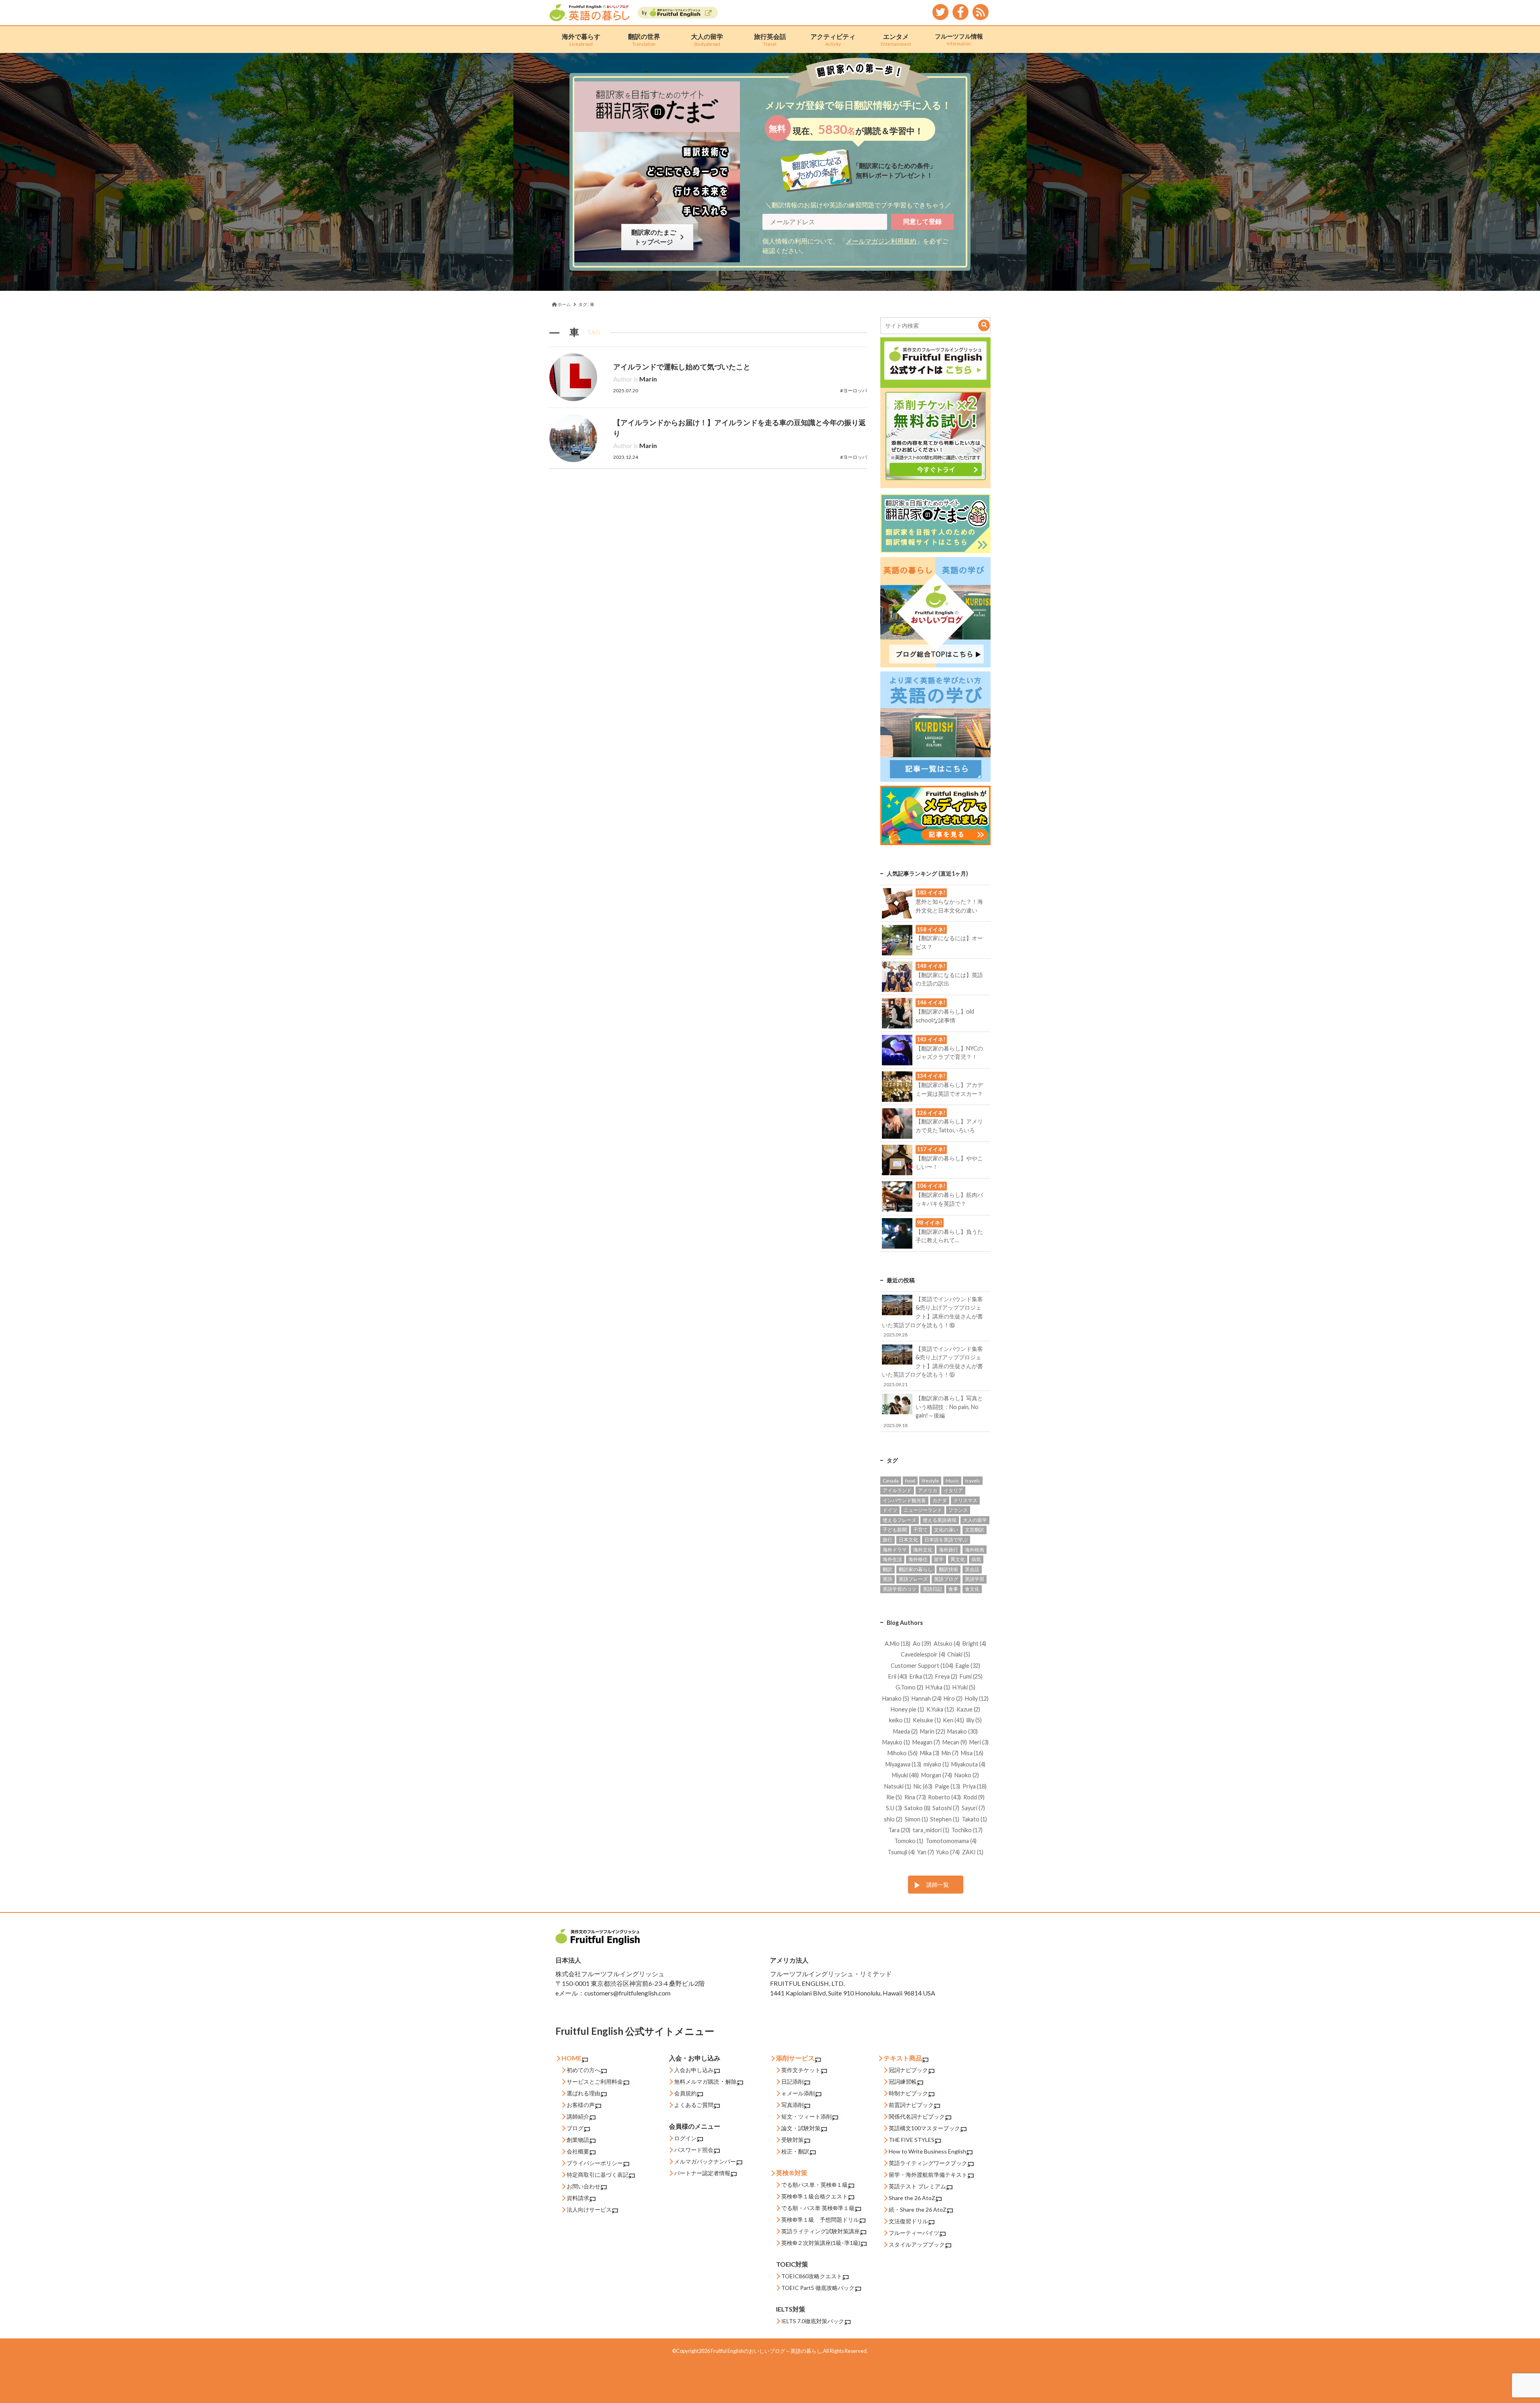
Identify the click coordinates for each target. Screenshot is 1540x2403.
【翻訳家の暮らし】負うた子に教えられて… (949, 1231)
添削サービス (795, 2058)
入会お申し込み (694, 2070)
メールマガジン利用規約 (881, 241)
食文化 (972, 1589)
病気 (976, 1559)
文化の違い (946, 1530)
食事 (953, 1589)
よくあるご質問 (694, 2105)
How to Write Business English (927, 2151)
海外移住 (918, 1559)
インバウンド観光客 (904, 1500)
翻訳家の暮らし (916, 1569)
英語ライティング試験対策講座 (821, 2231)
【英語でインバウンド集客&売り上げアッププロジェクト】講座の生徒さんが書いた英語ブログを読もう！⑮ (932, 1366)
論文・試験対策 (801, 2128)
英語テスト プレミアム (917, 2186)
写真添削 (792, 2105)
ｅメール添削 (798, 2093)
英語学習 (975, 1579)
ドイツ (890, 1510)
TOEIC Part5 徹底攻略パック (818, 2288)
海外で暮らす (581, 40)
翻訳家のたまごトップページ (655, 237)
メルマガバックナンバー (705, 2161)
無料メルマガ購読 (697, 2082)
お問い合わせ (584, 2186)
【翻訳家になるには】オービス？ (949, 938)
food (910, 1481)
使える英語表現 (940, 1520)
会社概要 (578, 2151)
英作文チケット (801, 2070)
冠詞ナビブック (908, 2070)
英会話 (972, 1569)
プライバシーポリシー (595, 2163)
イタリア (953, 1490)
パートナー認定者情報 (702, 2173)
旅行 (888, 1540)
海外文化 (923, 1550)
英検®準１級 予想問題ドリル (820, 2219)
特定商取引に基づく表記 (598, 2175)
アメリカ (928, 1490)
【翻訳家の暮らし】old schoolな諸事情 (945, 1011)
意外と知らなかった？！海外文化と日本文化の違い (949, 901)
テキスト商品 (903, 2058)
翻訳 (888, 1569)
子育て (920, 1530)
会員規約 (685, 2093)
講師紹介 (578, 2116)
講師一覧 (938, 1885)
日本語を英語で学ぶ (946, 1540)
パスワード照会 (694, 2150)
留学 (939, 1559)
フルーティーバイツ (914, 2233)
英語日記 (932, 1589)
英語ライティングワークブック (928, 2163)
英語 (888, 1579)
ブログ (575, 2128)
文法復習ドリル (908, 2221)
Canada (891, 1481)
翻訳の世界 (644, 40)
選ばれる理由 (584, 2093)
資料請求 (578, 2198)
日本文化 (908, 1540)
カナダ (940, 1500)
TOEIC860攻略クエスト (812, 2276)
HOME (571, 2058)
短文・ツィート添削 (806, 2116)
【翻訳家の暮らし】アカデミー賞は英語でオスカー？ (949, 1085)
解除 (731, 2082)
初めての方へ (584, 2070)
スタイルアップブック (917, 2244)
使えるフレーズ (900, 1520)
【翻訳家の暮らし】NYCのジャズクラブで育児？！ (949, 1048)
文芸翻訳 (975, 1530)
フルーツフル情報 (959, 39)
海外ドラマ (895, 1550)
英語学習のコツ (900, 1589)
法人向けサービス (589, 2209)
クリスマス (965, 1500)
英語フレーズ (913, 1579)
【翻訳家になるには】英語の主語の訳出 (949, 975)
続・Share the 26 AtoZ (918, 2209)
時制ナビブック (908, 2093)
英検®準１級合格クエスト (815, 2196)
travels (973, 1481)
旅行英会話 (770, 40)
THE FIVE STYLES (912, 2140)
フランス (958, 1510)
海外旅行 (948, 1550)
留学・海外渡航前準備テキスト (928, 2175)
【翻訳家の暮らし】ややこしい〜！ (949, 1158)
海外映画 (975, 1550)
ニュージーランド (923, 1510)
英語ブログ (946, 1579)
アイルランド (897, 1490)
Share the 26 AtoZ (912, 2198)
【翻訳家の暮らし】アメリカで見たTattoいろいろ (949, 1121)
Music (952, 1481)
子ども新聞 (895, 1530)
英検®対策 (792, 2173)
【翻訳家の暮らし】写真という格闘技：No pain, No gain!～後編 (933, 1411)
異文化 (958, 1559)
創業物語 (578, 2140)
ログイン (685, 2138)
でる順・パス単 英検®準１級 (818, 2208)
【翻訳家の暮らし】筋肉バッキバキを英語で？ (949, 1194)
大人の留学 (707, 40)
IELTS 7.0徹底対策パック (813, 2321)
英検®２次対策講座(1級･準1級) (821, 2243)
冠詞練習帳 (903, 2082)
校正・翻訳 (795, 2151)
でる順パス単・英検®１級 (815, 2185)
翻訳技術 (948, 1569)
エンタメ (896, 40)
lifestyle (930, 1481)
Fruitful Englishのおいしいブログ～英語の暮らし (766, 2351)
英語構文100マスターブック (924, 2128)
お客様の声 (581, 2105)
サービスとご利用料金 (595, 2082)
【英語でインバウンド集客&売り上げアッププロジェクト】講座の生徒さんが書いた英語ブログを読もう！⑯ (932, 1316)
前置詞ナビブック (911, 2105)
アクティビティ (833, 40)
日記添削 (792, 2082)
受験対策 (792, 2140)
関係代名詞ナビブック (917, 2116)
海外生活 (892, 1559)
